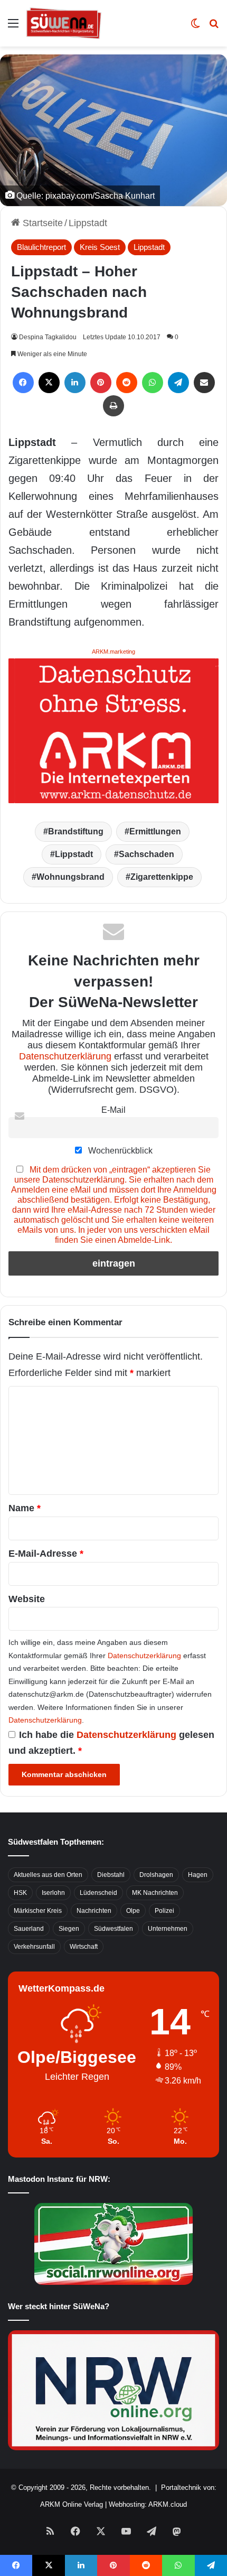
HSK (20, 1893)
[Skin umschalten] (195, 27)
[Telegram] (178, 383)
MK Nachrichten (155, 1893)
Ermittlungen (155, 831)
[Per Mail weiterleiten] (204, 383)
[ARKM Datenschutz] (113, 730)
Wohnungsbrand (70, 877)
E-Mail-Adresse (46, 1554)
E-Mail (113, 1110)
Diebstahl (111, 1875)
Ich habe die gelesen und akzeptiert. (111, 1743)
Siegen (69, 1929)
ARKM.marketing (113, 652)
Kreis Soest (100, 247)
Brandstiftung (76, 831)
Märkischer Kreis (38, 1911)
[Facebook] (23, 383)
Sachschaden (146, 854)
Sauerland (29, 1929)
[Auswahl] (13, 27)
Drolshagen (156, 1875)
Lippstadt (88, 223)
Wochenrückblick (119, 1150)
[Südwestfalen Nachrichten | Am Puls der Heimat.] (64, 23)
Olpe (133, 1911)
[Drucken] (113, 406)
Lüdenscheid (98, 1893)
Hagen (198, 1875)
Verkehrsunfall (34, 1947)
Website (27, 1599)
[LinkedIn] (75, 383)
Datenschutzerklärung (65, 1056)
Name (25, 1508)
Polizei (164, 1911)
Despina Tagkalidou (48, 337)
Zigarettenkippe (162, 877)
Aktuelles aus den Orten (48, 1875)
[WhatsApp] (153, 383)
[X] (49, 383)
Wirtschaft (84, 1947)
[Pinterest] (101, 383)
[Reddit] (127, 383)
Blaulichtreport (41, 247)
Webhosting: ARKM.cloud (148, 2504)
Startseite (41, 223)
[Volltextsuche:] (214, 27)
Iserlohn (53, 1893)
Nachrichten (94, 1911)
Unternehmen (168, 1929)
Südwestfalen (113, 1929)
